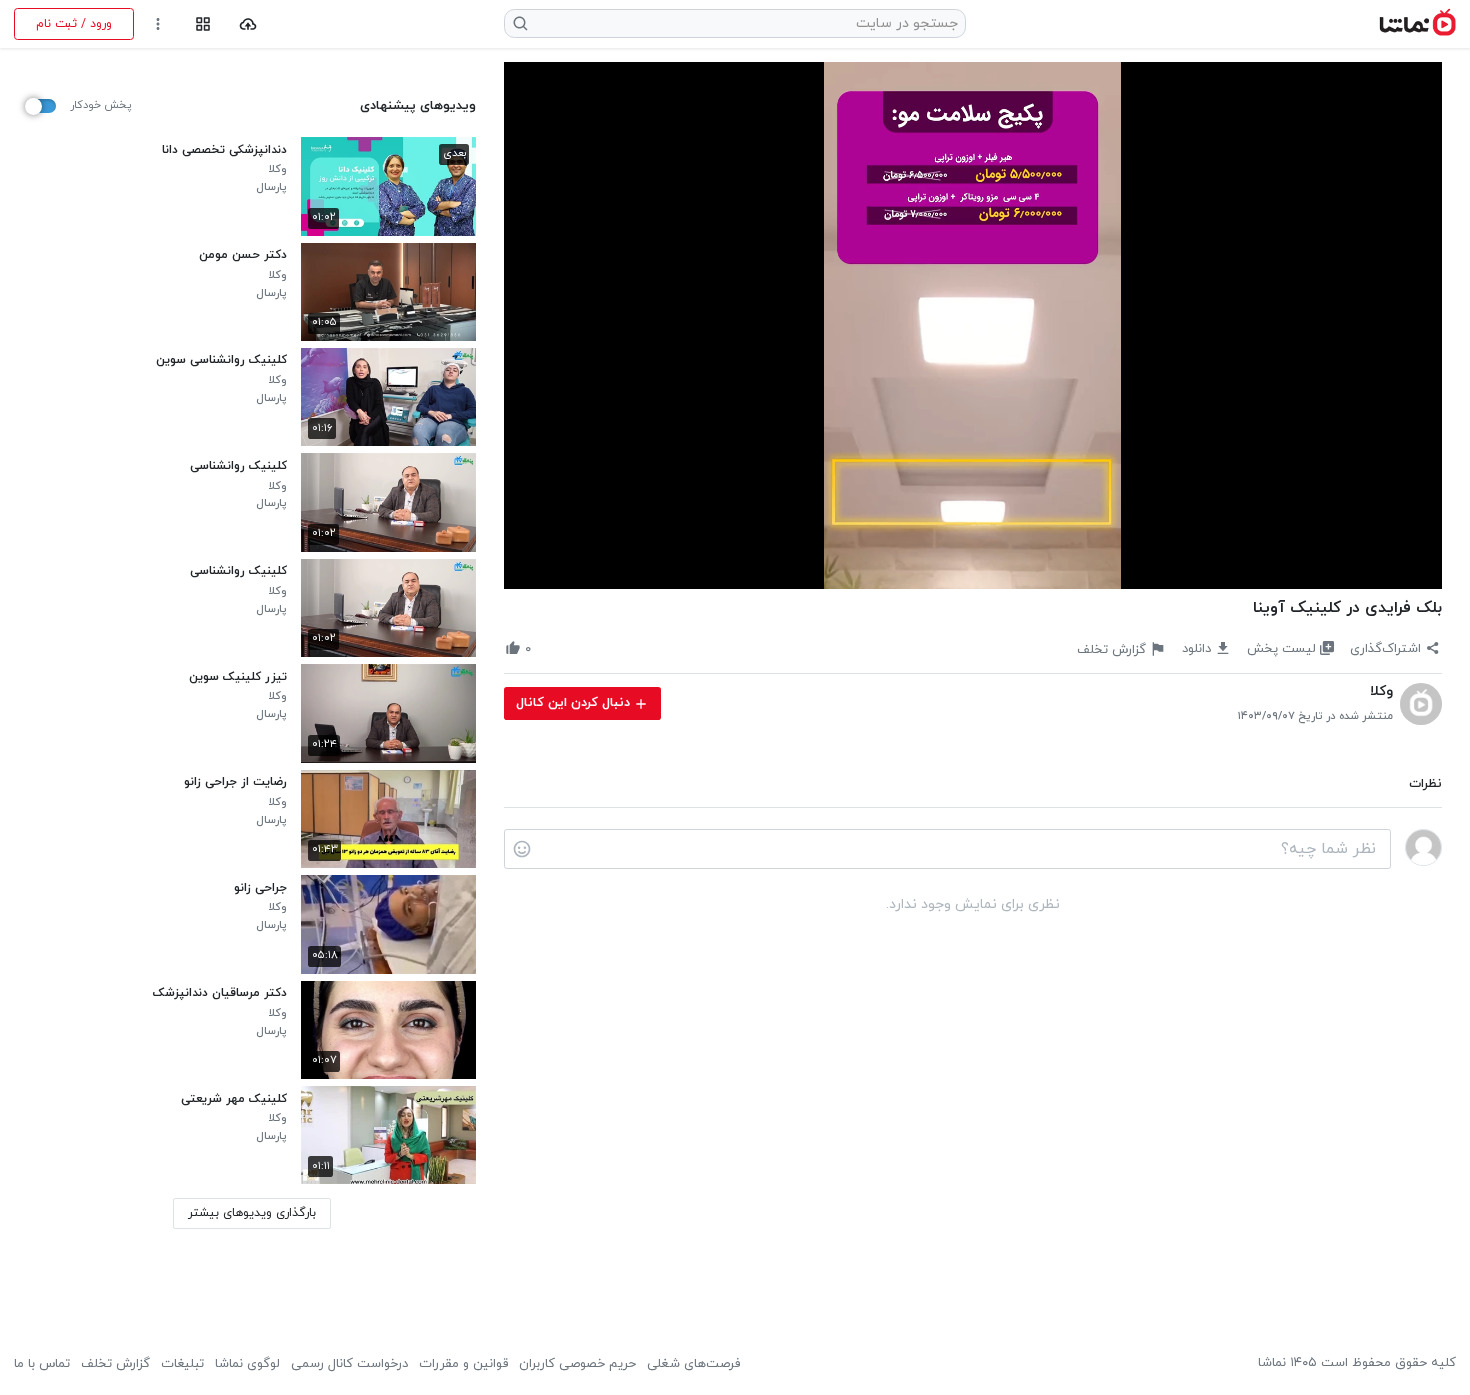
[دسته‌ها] (202, 24)
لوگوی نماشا (247, 1364)
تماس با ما (42, 1364)
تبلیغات (182, 1364)
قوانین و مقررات (463, 1364)
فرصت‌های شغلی (693, 1364)
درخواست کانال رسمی (349, 1364)
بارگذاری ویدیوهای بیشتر (252, 1213)
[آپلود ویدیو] (248, 24)
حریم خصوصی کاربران (577, 1364)
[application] (973, 326)
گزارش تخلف (115, 1364)
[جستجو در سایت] (521, 23)
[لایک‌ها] (547, 648)
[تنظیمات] (158, 24)
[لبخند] (522, 849)
